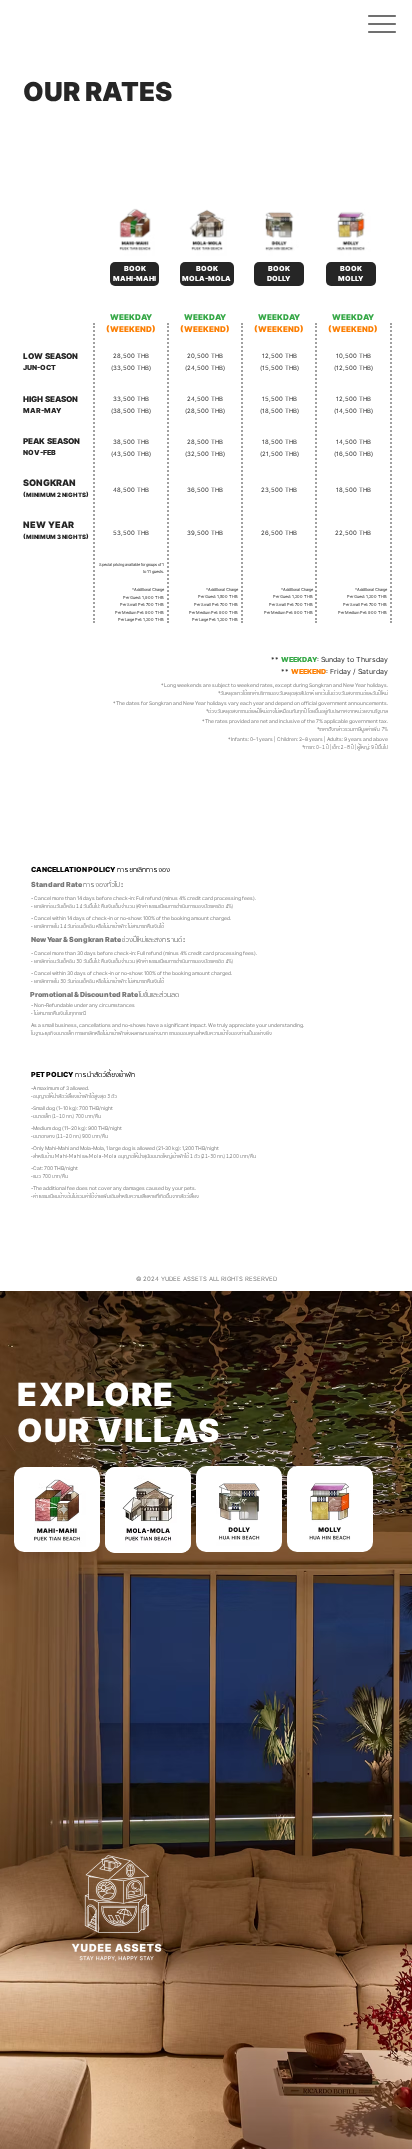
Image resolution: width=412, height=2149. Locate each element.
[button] (382, 24)
